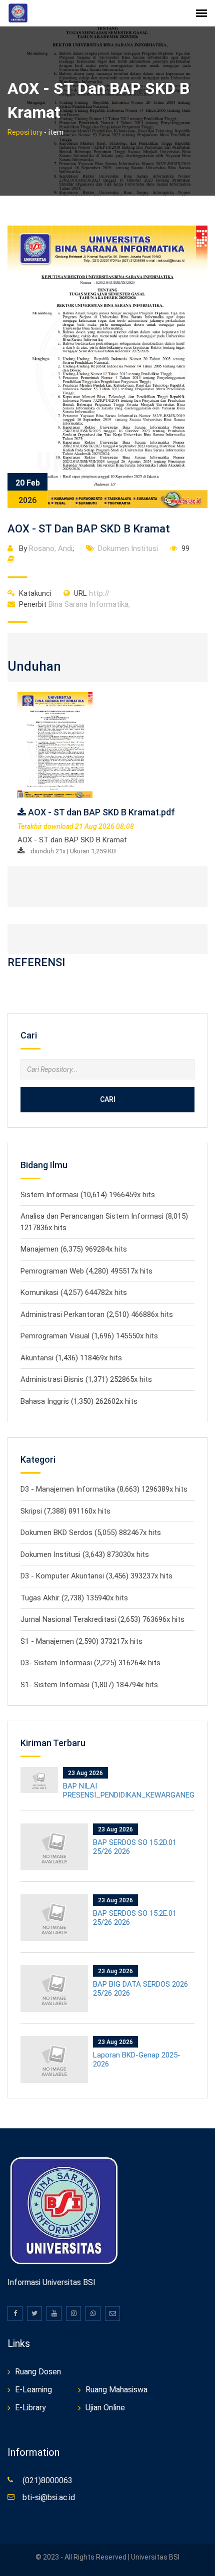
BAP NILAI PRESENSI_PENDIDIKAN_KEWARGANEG (129, 1791)
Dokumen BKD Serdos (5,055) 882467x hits (91, 1533)
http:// (92, 593)
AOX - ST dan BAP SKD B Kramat (89, 529)
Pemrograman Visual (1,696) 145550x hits (89, 1336)
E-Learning (33, 2390)
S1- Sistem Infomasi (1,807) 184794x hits (89, 1685)
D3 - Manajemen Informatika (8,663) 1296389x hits (104, 1489)
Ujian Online (105, 2408)
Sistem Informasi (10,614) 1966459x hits (88, 1195)
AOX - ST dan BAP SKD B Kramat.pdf (100, 812)
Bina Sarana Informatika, (74, 604)
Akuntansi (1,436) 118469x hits (71, 1358)
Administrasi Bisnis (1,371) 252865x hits (86, 1379)
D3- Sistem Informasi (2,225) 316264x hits (90, 1663)
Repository (25, 132)
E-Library (30, 2408)
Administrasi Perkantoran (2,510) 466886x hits (97, 1314)
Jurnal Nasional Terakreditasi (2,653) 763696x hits (102, 1619)
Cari (108, 1099)
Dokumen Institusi (128, 548)
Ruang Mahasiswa (116, 2390)
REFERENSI (36, 962)
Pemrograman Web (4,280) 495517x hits (86, 1271)
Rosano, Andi (51, 548)
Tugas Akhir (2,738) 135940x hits (74, 1598)
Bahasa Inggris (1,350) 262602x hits (79, 1401)
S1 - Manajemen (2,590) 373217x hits (81, 1641)
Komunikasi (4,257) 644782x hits (74, 1292)
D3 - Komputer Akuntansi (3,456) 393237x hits (96, 1576)
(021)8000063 (47, 2480)
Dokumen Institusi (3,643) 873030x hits (85, 1554)
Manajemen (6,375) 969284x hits (74, 1249)
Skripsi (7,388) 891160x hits (65, 1511)
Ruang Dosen (38, 2372)
